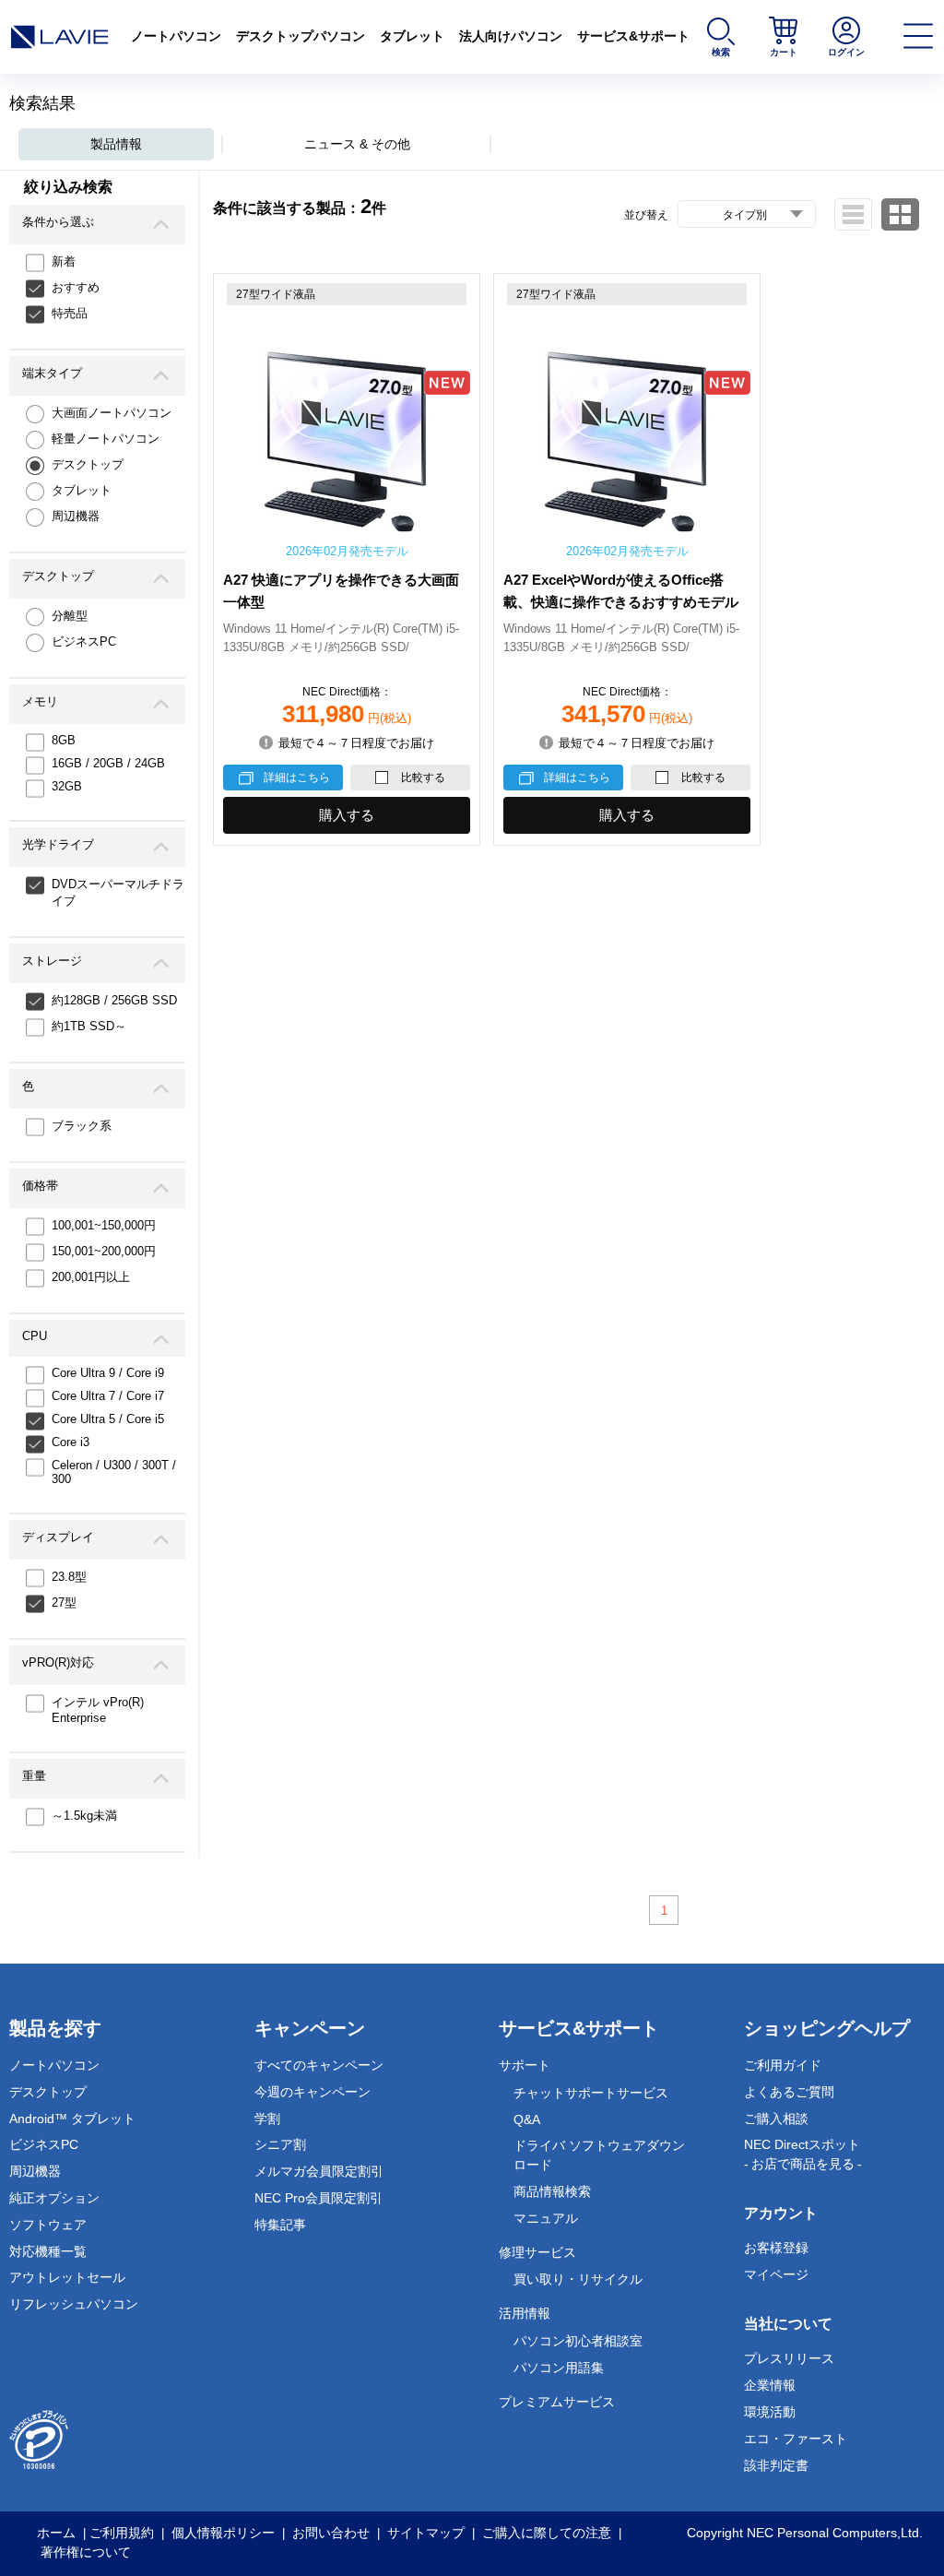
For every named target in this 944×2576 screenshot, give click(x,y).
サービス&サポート (633, 36)
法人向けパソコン (511, 36)
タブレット (412, 36)
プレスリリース (789, 2358)
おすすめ (76, 287)
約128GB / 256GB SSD (114, 1000)
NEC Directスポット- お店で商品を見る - (803, 2154)
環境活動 (770, 2412)
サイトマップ (426, 2533)
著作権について (86, 2552)
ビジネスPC (84, 641)
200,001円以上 (91, 1277)
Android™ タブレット (72, 2119)
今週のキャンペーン (313, 2092)
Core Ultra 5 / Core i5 (108, 1419)
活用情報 (525, 2313)
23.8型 (69, 1577)
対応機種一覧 (48, 2251)
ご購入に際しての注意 (547, 2533)
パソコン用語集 (559, 2368)
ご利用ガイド (783, 2065)
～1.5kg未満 (84, 1816)
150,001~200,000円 (104, 1251)
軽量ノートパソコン (106, 439)
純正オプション (54, 2198)
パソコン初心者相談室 (578, 2341)
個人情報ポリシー (223, 2533)
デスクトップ (88, 464)
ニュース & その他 (357, 144)
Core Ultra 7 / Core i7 (108, 1396)
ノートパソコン (176, 36)
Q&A (527, 2119)
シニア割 (280, 2144)
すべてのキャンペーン (319, 2065)
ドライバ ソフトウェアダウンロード (599, 2155)
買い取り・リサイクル (578, 2279)
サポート (525, 2065)
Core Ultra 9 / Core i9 (108, 1373)
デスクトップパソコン (301, 36)
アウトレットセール (67, 2277)
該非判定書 (776, 2465)
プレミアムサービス (557, 2402)
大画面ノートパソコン (112, 413)
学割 (267, 2119)
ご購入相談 (776, 2119)
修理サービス (537, 2252)
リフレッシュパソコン (74, 2304)
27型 (64, 1603)
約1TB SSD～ (89, 1026)
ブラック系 (82, 1126)
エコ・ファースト (796, 2439)
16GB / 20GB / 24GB (108, 763)
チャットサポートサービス (591, 2093)
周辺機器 (76, 516)
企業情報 (770, 2385)
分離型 (70, 616)
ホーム (56, 2533)
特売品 (70, 313)
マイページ (776, 2274)
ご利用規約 (122, 2533)
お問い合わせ (331, 2533)
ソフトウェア (48, 2225)
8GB (64, 740)
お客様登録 (776, 2248)
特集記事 (280, 2225)
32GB (67, 786)
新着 (64, 261)
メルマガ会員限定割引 (319, 2171)
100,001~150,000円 (104, 1225)
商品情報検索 (552, 2191)
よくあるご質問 (789, 2092)
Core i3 (71, 1442)
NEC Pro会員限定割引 (319, 2198)
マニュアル (546, 2218)
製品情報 (116, 144)
